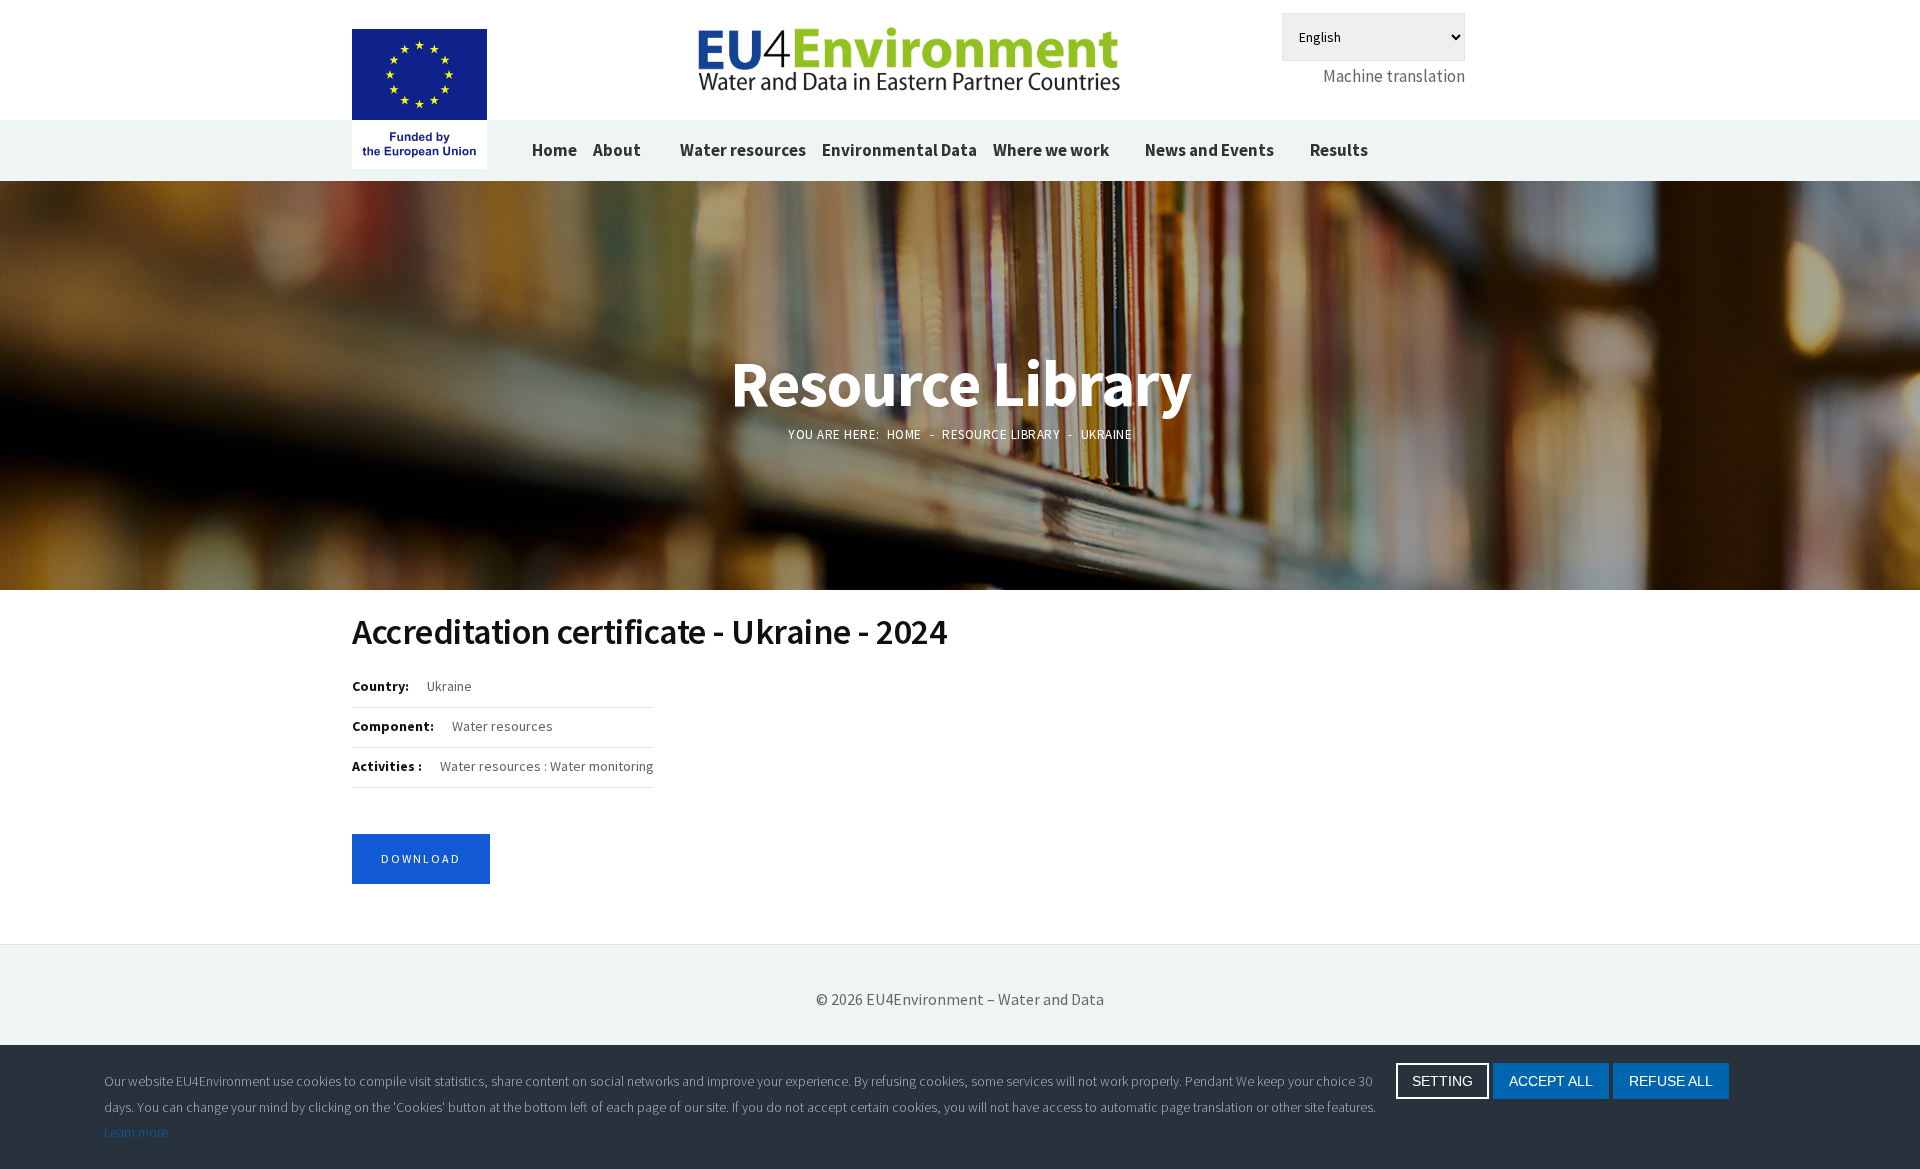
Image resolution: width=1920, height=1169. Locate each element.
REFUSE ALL (1671, 1081)
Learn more (136, 1132)
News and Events (1209, 150)
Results (1339, 150)
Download (421, 858)
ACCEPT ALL (1551, 1081)
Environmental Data (899, 150)
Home (554, 150)
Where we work (1051, 150)
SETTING (1442, 1081)
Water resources (743, 150)
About (618, 150)
